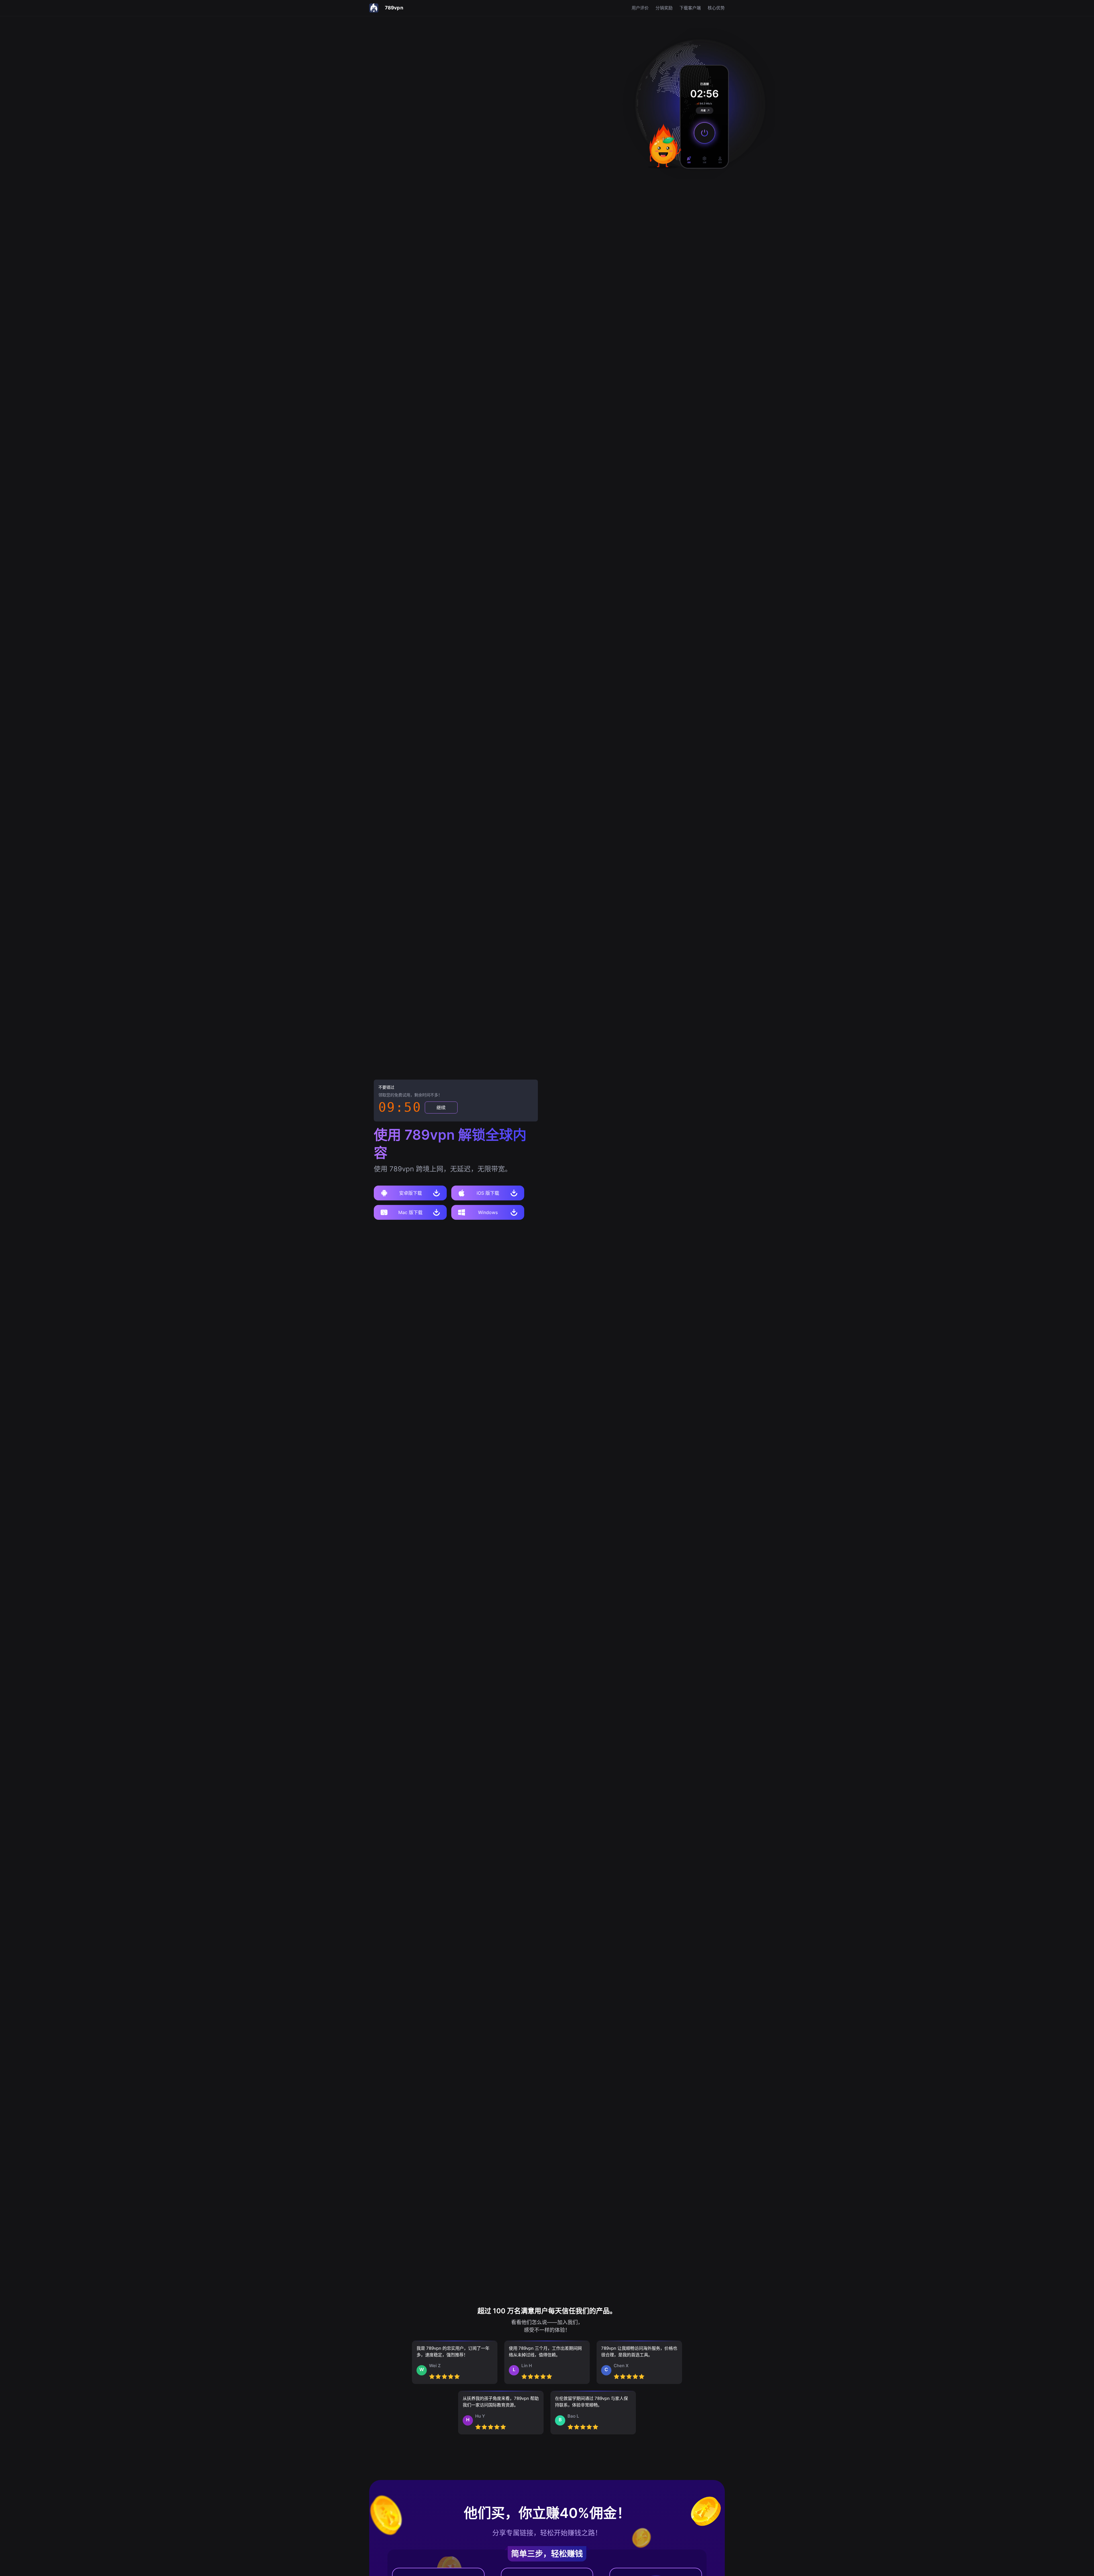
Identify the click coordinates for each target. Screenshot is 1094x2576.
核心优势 (716, 8)
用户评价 (640, 8)
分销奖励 (664, 8)
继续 (441, 1108)
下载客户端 (690, 8)
